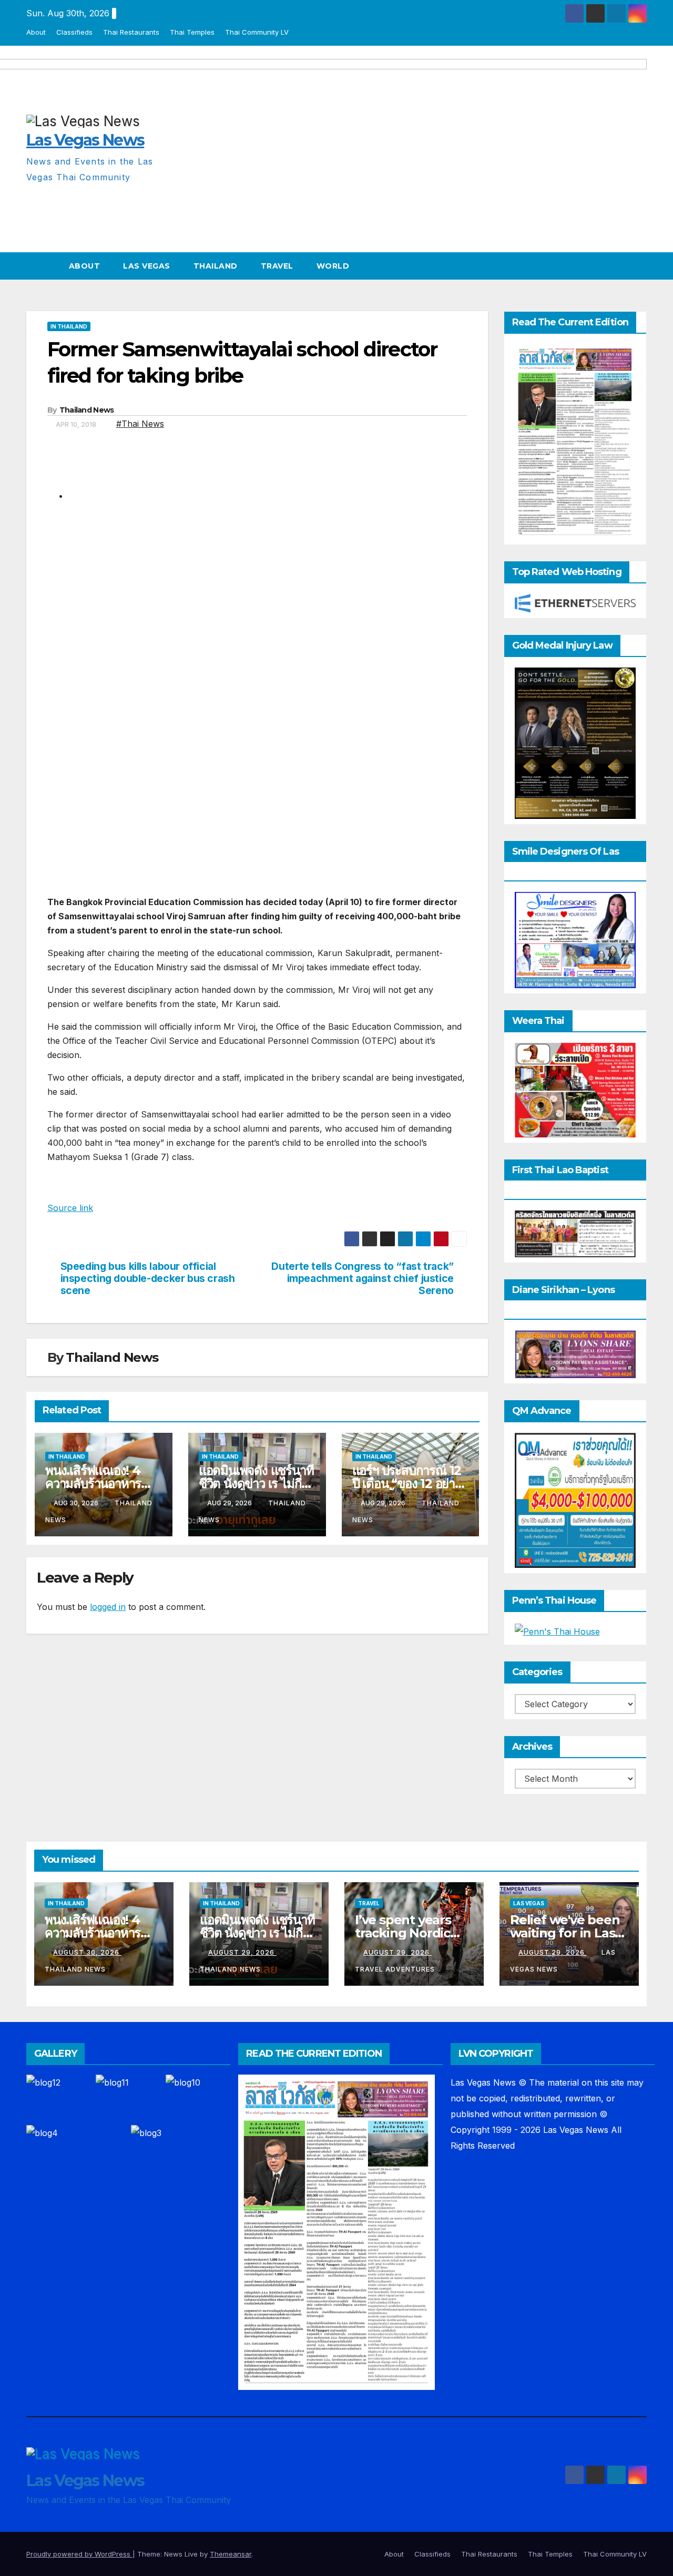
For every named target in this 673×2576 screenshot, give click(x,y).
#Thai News (140, 424)
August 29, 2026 (242, 1952)
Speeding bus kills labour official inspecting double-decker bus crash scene (148, 1279)
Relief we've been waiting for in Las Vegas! (565, 1933)
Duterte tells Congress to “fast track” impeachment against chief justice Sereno (362, 1279)
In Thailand (69, 326)
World (333, 266)
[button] (639, 266)
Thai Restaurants (131, 32)
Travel (277, 266)
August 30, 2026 (87, 1952)
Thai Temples (192, 32)
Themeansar (231, 2554)
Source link (70, 1208)
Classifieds (74, 32)
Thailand (216, 266)
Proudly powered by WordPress (79, 2554)
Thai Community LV (257, 32)
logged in (108, 1607)
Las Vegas (147, 266)
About (36, 32)
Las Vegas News (85, 2481)
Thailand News (87, 410)
